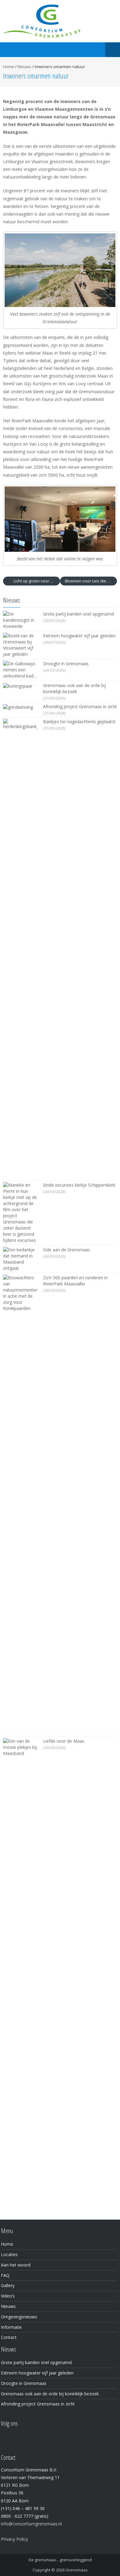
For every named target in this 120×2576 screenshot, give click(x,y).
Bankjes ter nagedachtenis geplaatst (79, 722)
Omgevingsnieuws (19, 2317)
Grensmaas (77, 2570)
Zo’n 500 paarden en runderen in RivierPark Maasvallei (75, 1281)
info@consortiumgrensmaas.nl (31, 2524)
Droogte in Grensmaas (66, 664)
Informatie (11, 2327)
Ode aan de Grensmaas (67, 1250)
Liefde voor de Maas (64, 1741)
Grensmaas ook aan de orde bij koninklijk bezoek (74, 688)
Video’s (8, 2296)
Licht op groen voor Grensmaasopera (36, 581)
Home (9, 67)
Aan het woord (16, 2265)
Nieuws (24, 67)
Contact (9, 2337)
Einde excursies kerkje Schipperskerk (79, 1185)
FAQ (5, 2275)
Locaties (9, 2254)
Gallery (8, 2285)
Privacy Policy (14, 2539)
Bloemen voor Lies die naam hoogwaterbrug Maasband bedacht (91, 581)
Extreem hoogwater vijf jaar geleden (79, 636)
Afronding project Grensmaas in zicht (80, 706)
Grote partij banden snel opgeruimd (78, 614)
